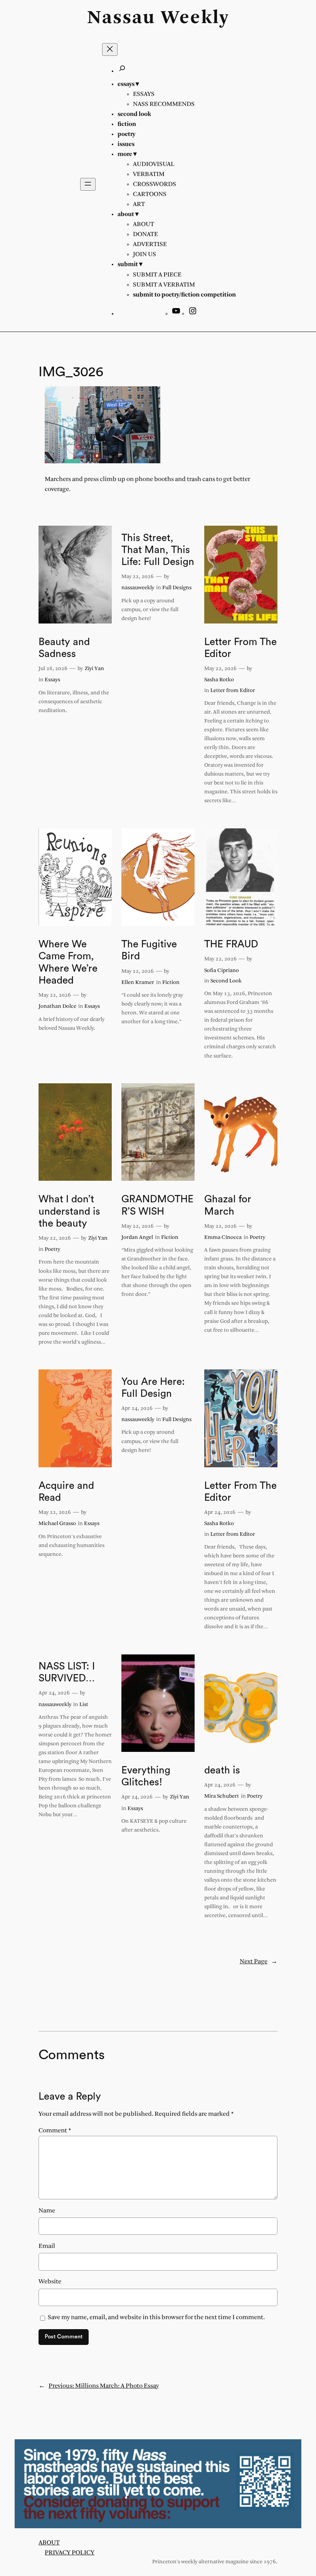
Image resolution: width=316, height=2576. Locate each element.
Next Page (259, 1962)
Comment (55, 2131)
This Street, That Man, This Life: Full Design (158, 550)
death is (222, 1770)
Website (50, 2282)
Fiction (171, 983)
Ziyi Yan (94, 669)
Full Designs (177, 588)
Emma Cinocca (223, 1238)
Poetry (52, 1249)
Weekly (195, 18)
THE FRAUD (231, 944)
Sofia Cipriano (222, 971)
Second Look (226, 981)
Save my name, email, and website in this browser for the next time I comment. (156, 2317)
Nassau (121, 18)
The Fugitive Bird (149, 950)
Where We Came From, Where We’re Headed (68, 962)
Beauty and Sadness (64, 648)
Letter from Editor (233, 691)
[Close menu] (110, 49)
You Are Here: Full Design (153, 1388)
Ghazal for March (228, 1205)
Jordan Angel (137, 1238)
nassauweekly (138, 588)
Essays (52, 680)
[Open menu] (88, 184)
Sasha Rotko (219, 680)
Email (47, 2246)
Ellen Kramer (138, 983)
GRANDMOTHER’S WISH (157, 1205)
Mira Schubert (222, 1796)
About (49, 2543)
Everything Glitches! (146, 1776)
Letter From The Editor (240, 648)
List (84, 1705)
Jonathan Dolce (57, 1006)
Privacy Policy (70, 2553)
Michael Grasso (57, 1524)
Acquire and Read (66, 1492)
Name (47, 2211)
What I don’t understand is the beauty (69, 1211)
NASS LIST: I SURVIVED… (67, 1672)
